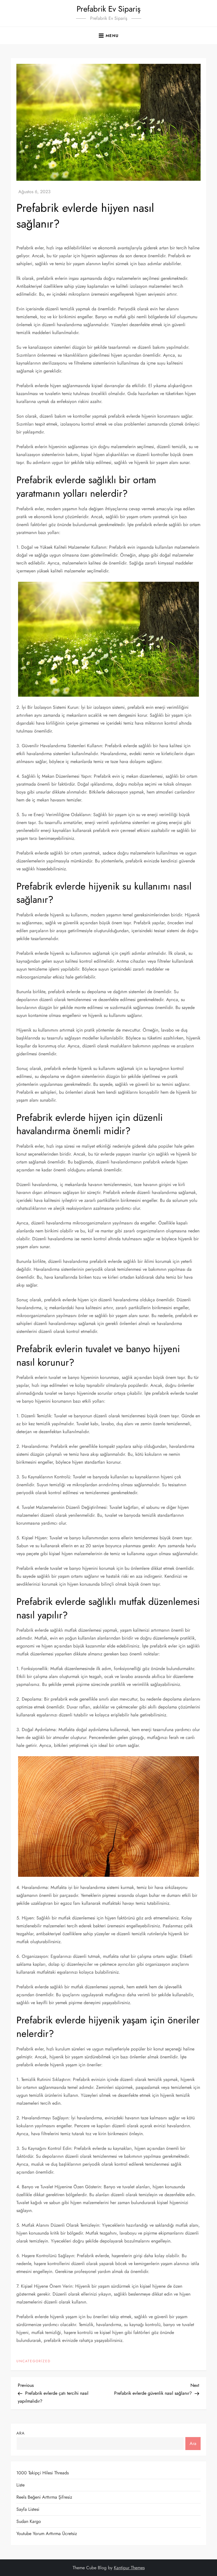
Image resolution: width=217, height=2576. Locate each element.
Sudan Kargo (29, 2521)
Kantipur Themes (129, 2568)
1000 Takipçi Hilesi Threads (43, 2473)
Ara (20, 2433)
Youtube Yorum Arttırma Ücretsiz (47, 2533)
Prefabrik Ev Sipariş (108, 9)
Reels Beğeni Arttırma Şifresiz (44, 2497)
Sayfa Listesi (28, 2509)
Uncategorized (33, 2361)
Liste (20, 2485)
